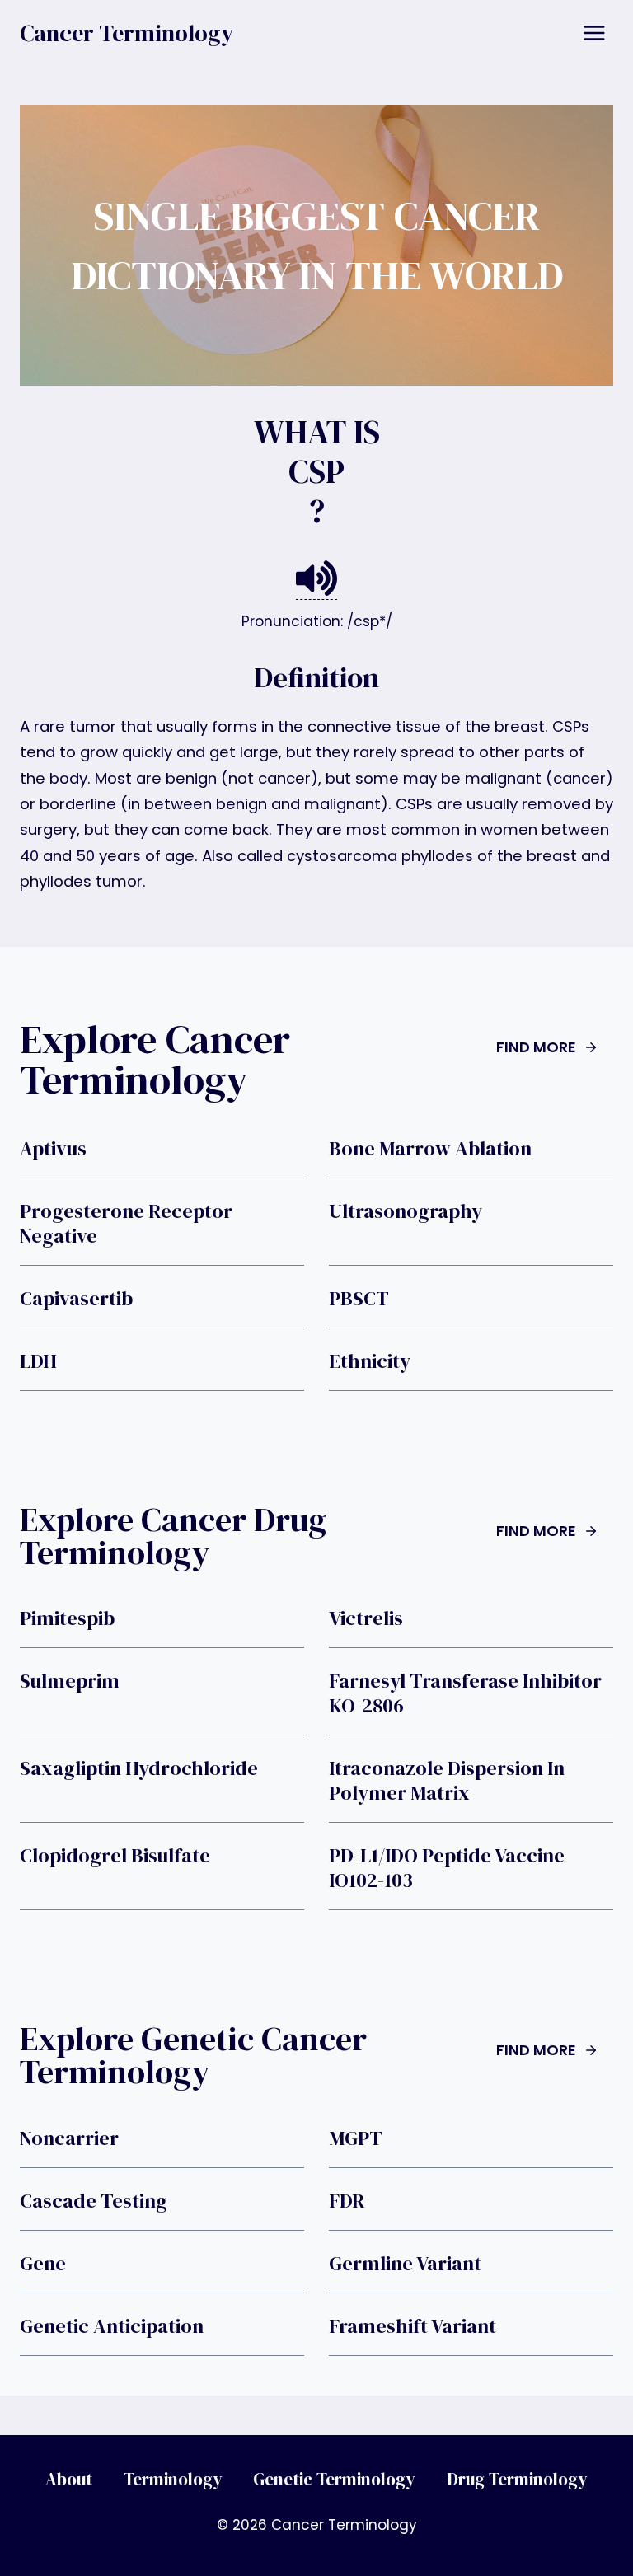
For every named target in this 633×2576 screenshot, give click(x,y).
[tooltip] (316, 579)
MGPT (356, 2138)
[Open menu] (594, 33)
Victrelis (366, 1618)
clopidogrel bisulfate (115, 1856)
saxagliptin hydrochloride (139, 1768)
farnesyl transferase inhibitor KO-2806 (465, 1693)
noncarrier (69, 2138)
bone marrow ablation (430, 1149)
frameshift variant (413, 2326)
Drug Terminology (517, 2479)
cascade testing (94, 2201)
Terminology (173, 2479)
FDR (347, 2201)
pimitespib (67, 1618)
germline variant (405, 2264)
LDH (38, 1361)
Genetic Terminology (334, 2479)
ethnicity (370, 1361)
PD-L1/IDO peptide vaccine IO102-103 (447, 1868)
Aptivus (53, 1149)
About (69, 2479)
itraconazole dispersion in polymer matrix (447, 1781)
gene (43, 2264)
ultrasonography (406, 1211)
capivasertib (76, 1299)
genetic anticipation (112, 2326)
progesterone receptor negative (126, 1224)
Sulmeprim (70, 1681)
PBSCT (359, 1299)
